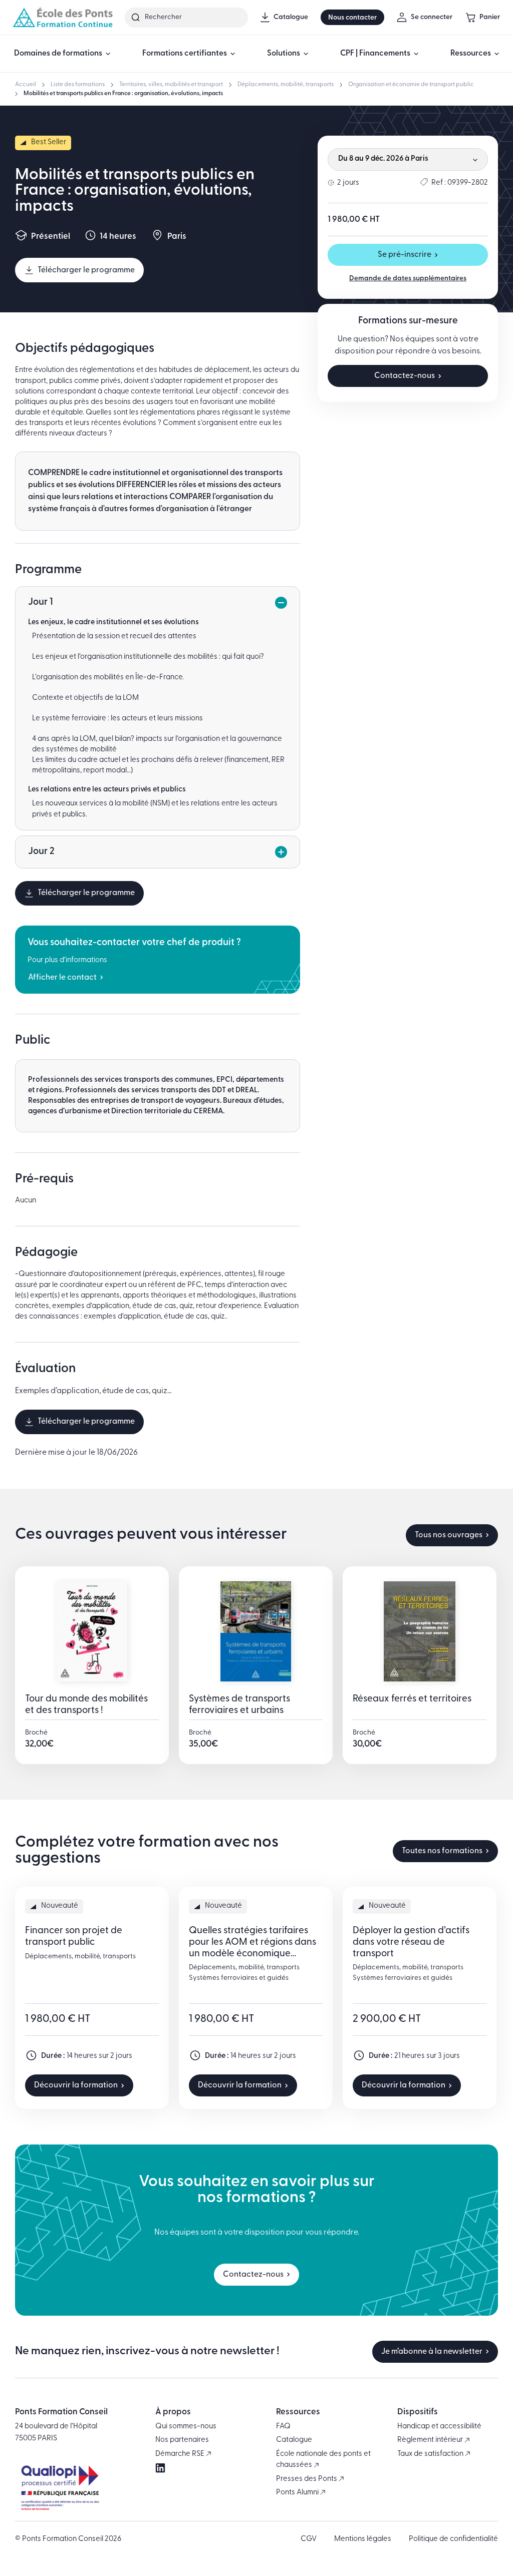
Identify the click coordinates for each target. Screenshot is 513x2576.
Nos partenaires (182, 2440)
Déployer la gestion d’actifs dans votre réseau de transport (411, 1943)
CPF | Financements (375, 54)
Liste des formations (78, 85)
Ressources (471, 54)
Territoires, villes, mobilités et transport (171, 85)
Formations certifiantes (185, 54)
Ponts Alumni (298, 2493)
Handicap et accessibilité (439, 2427)
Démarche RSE (181, 2454)
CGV (309, 2539)
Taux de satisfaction (431, 2454)
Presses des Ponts (307, 2479)
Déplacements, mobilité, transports (286, 85)
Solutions (284, 54)
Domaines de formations (58, 54)
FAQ (283, 2427)
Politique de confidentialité (453, 2539)
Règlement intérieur (431, 2440)
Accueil (26, 85)
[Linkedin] (160, 2468)
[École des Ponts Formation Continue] (63, 17)
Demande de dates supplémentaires (408, 279)
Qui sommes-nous (186, 2427)
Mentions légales (363, 2539)
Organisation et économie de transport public (411, 85)
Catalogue (294, 2440)
